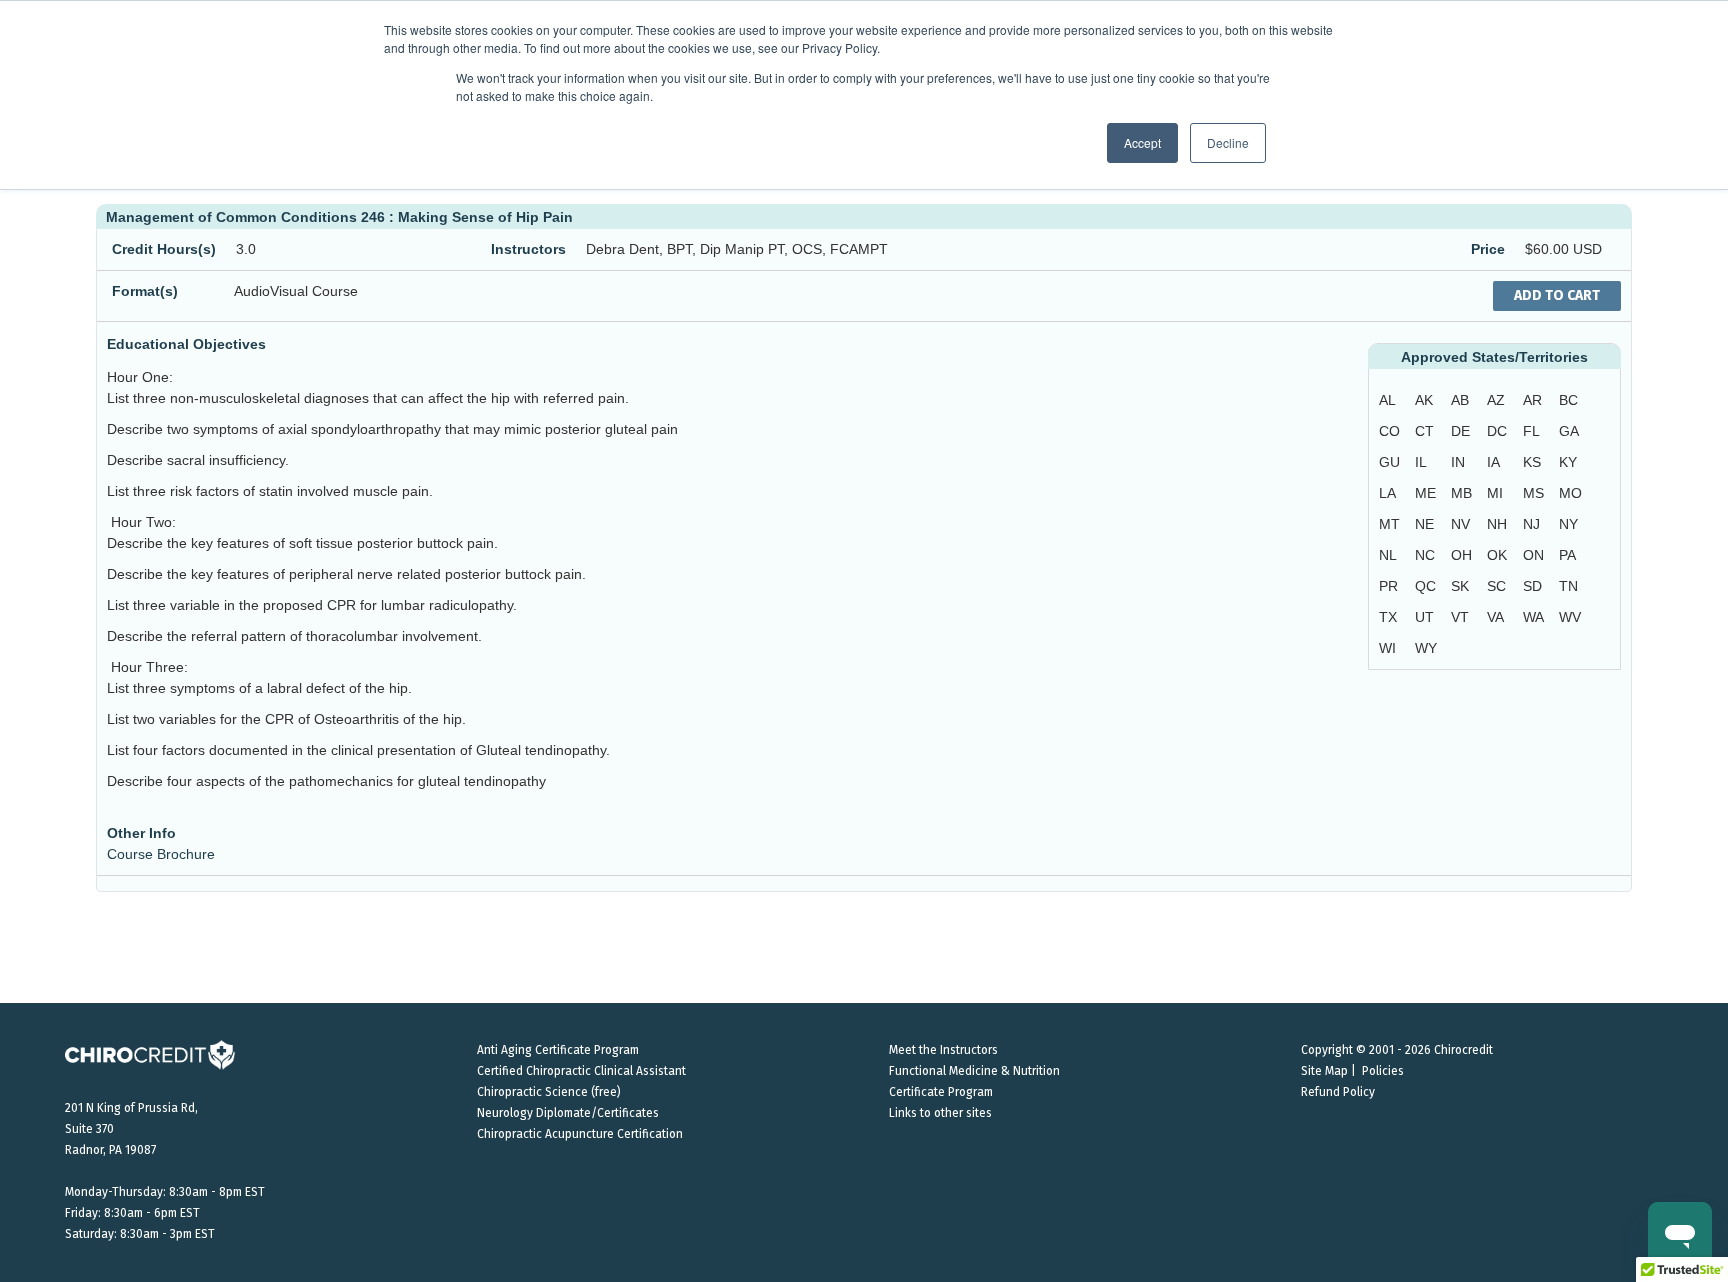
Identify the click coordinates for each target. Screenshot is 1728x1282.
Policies (1383, 1071)
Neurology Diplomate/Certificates (568, 1113)
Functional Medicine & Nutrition (974, 1071)
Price (1488, 249)
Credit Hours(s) (164, 249)
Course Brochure (161, 854)
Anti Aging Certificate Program (558, 1050)
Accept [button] (1142, 142)
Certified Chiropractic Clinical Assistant (581, 1071)
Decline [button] (1228, 142)
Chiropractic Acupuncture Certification (580, 1134)
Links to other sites (940, 1113)
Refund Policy (1338, 1092)
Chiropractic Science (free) (549, 1092)
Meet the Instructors (943, 1050)
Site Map (1324, 1071)
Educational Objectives (186, 344)
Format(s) (145, 291)
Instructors (528, 249)
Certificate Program (941, 1092)
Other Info (141, 833)
